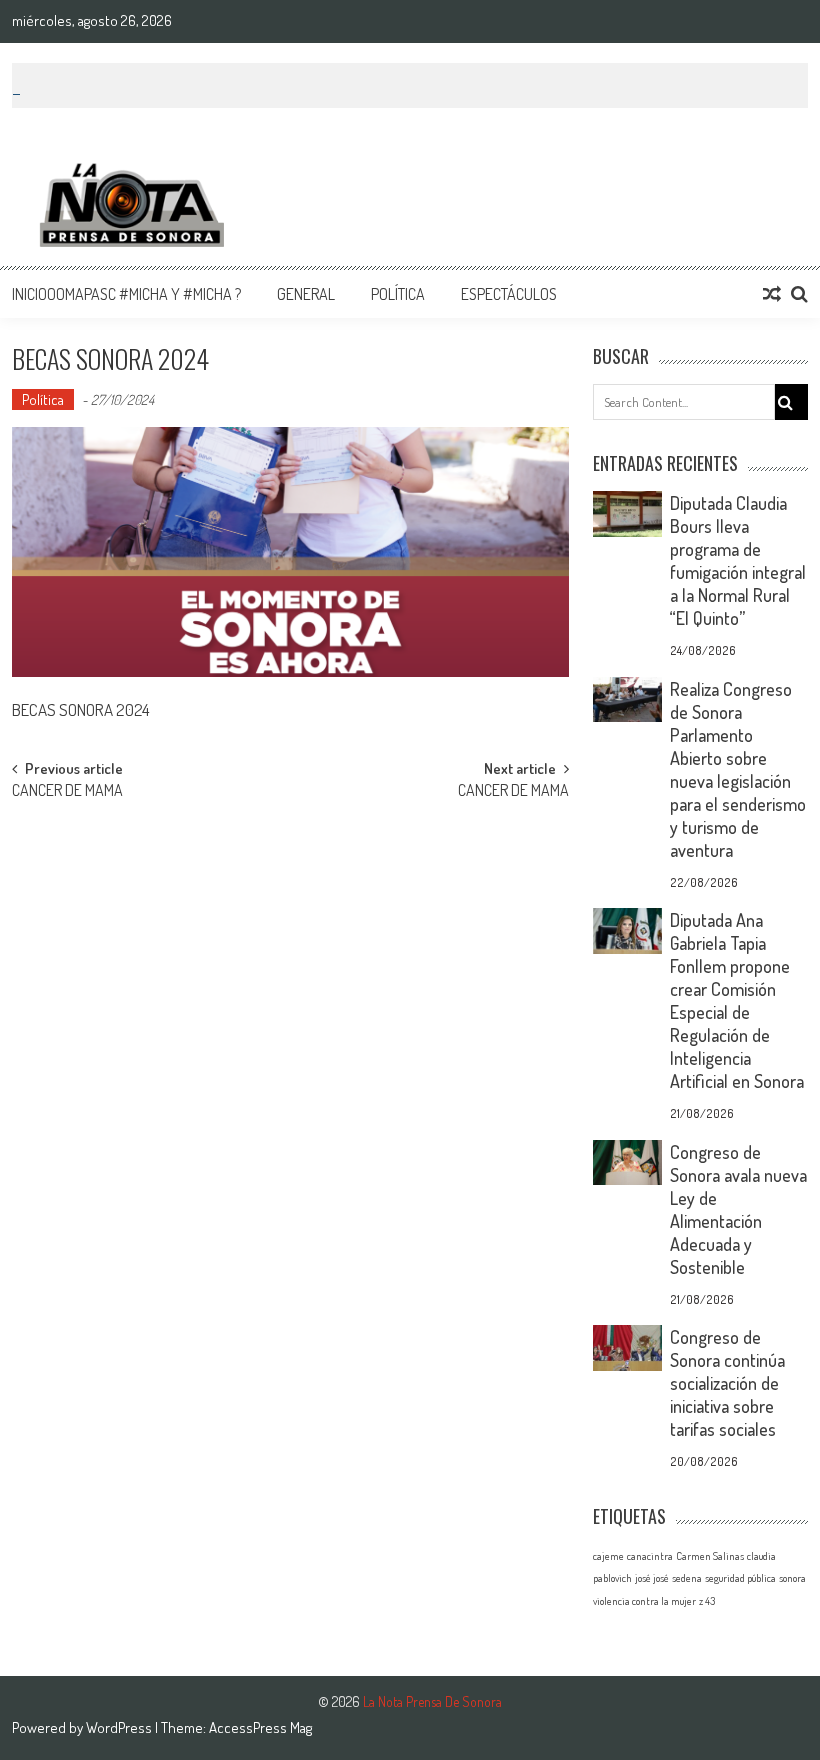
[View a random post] (772, 294)
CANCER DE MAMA (67, 792)
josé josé (652, 1578)
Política (398, 294)
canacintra (650, 1556)
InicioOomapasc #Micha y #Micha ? (126, 294)
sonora (792, 1578)
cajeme (608, 1556)
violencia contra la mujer (644, 1601)
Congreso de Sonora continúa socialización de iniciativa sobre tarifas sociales (727, 1383)
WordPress (120, 1727)
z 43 (707, 1601)
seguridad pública (740, 1578)
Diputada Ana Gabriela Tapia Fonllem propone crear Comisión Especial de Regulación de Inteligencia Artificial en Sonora (737, 1000)
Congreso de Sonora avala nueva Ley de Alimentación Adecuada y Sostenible (738, 1209)
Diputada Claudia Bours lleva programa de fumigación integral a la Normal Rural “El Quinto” (738, 560)
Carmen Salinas (710, 1556)
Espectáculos (509, 294)
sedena (687, 1578)
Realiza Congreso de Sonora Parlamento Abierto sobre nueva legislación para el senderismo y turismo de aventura (738, 769)
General (306, 294)
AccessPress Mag (260, 1727)
